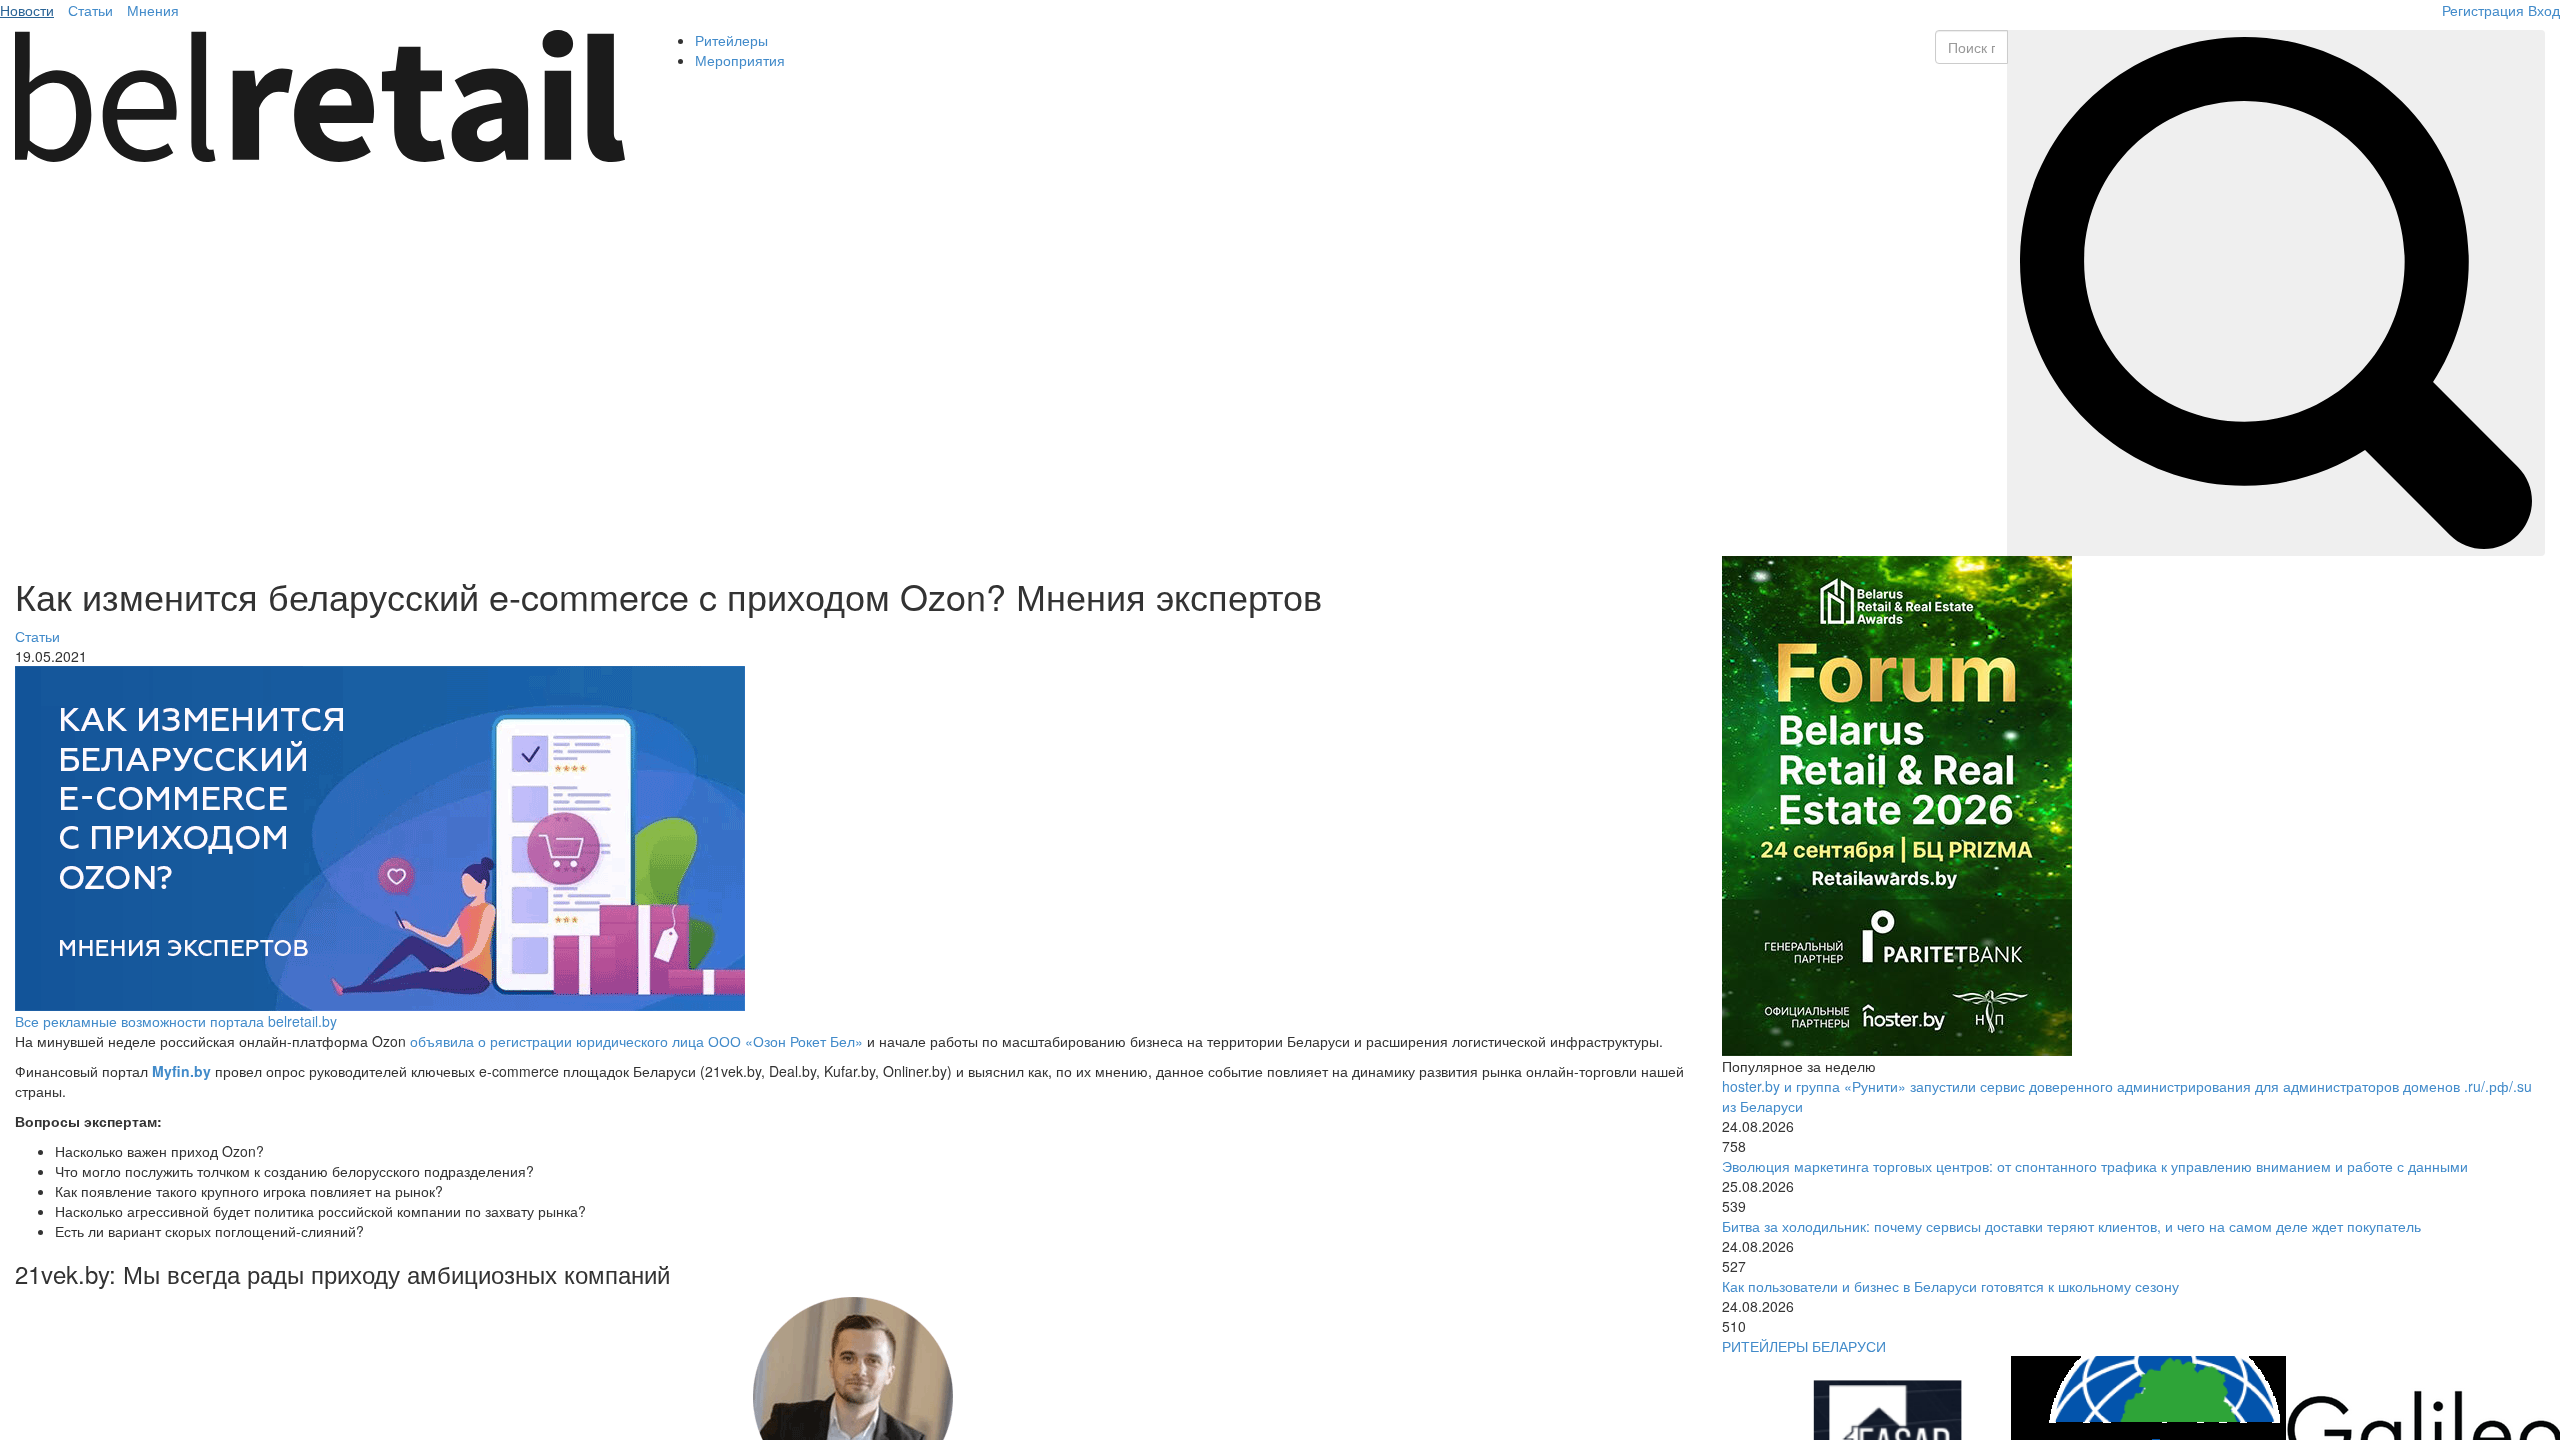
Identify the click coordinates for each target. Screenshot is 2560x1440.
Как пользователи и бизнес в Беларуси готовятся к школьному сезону (1950, 1286)
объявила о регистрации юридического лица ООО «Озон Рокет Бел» (636, 1041)
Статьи (90, 10)
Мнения (153, 10)
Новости (27, 10)
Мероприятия (740, 60)
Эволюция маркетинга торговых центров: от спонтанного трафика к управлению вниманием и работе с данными (2095, 1166)
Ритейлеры (731, 40)
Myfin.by (181, 1071)
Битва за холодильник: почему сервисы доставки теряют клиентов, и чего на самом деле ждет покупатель (2071, 1226)
